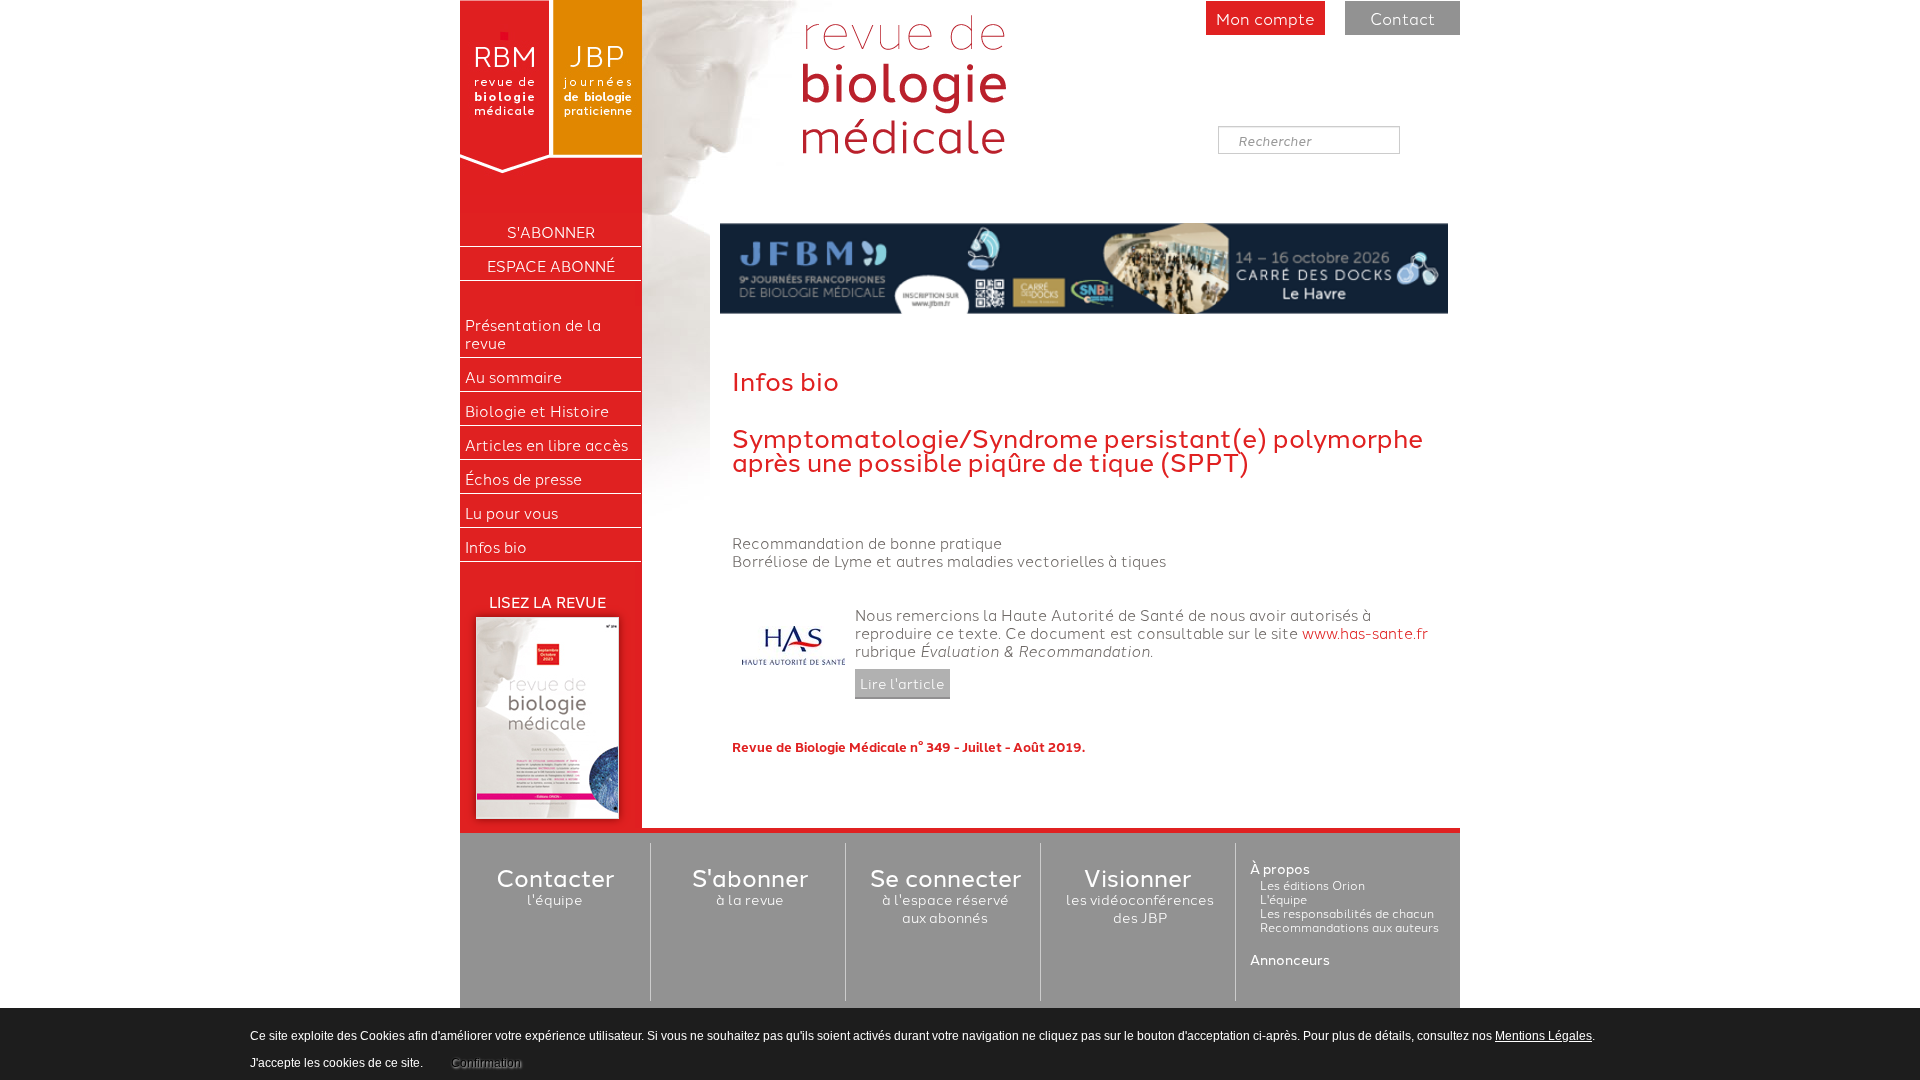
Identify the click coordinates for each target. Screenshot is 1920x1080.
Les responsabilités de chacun (1347, 912)
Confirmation (486, 1063)
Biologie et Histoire (537, 411)
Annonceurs (1290, 959)
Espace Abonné (551, 266)
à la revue (750, 890)
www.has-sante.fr (1365, 632)
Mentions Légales (1543, 1036)
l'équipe (555, 890)
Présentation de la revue (533, 334)
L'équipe (1283, 898)
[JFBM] (1084, 265)
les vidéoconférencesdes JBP (1140, 899)
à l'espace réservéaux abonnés (945, 899)
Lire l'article (902, 683)
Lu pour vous (511, 513)
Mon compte (1265, 18)
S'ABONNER (551, 232)
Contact (1402, 18)
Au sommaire (513, 377)
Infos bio (496, 547)
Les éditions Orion (1312, 884)
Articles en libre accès (546, 445)
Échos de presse (523, 479)
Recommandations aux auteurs (1349, 926)
